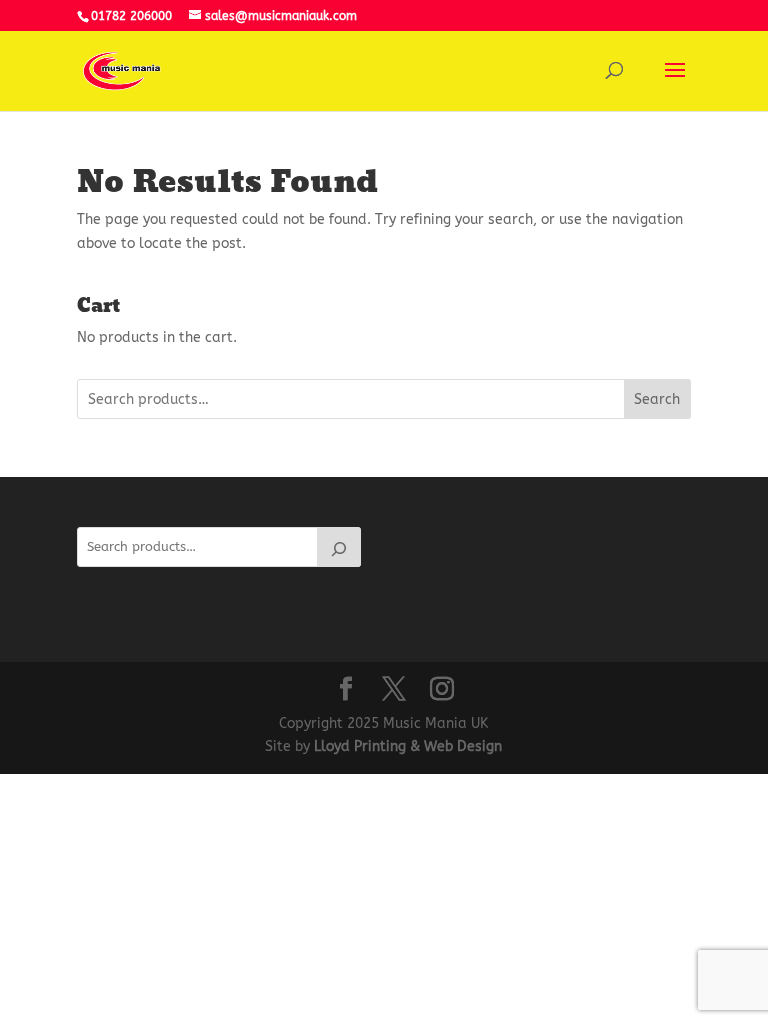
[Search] (339, 547)
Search (657, 399)
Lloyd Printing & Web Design (408, 746)
